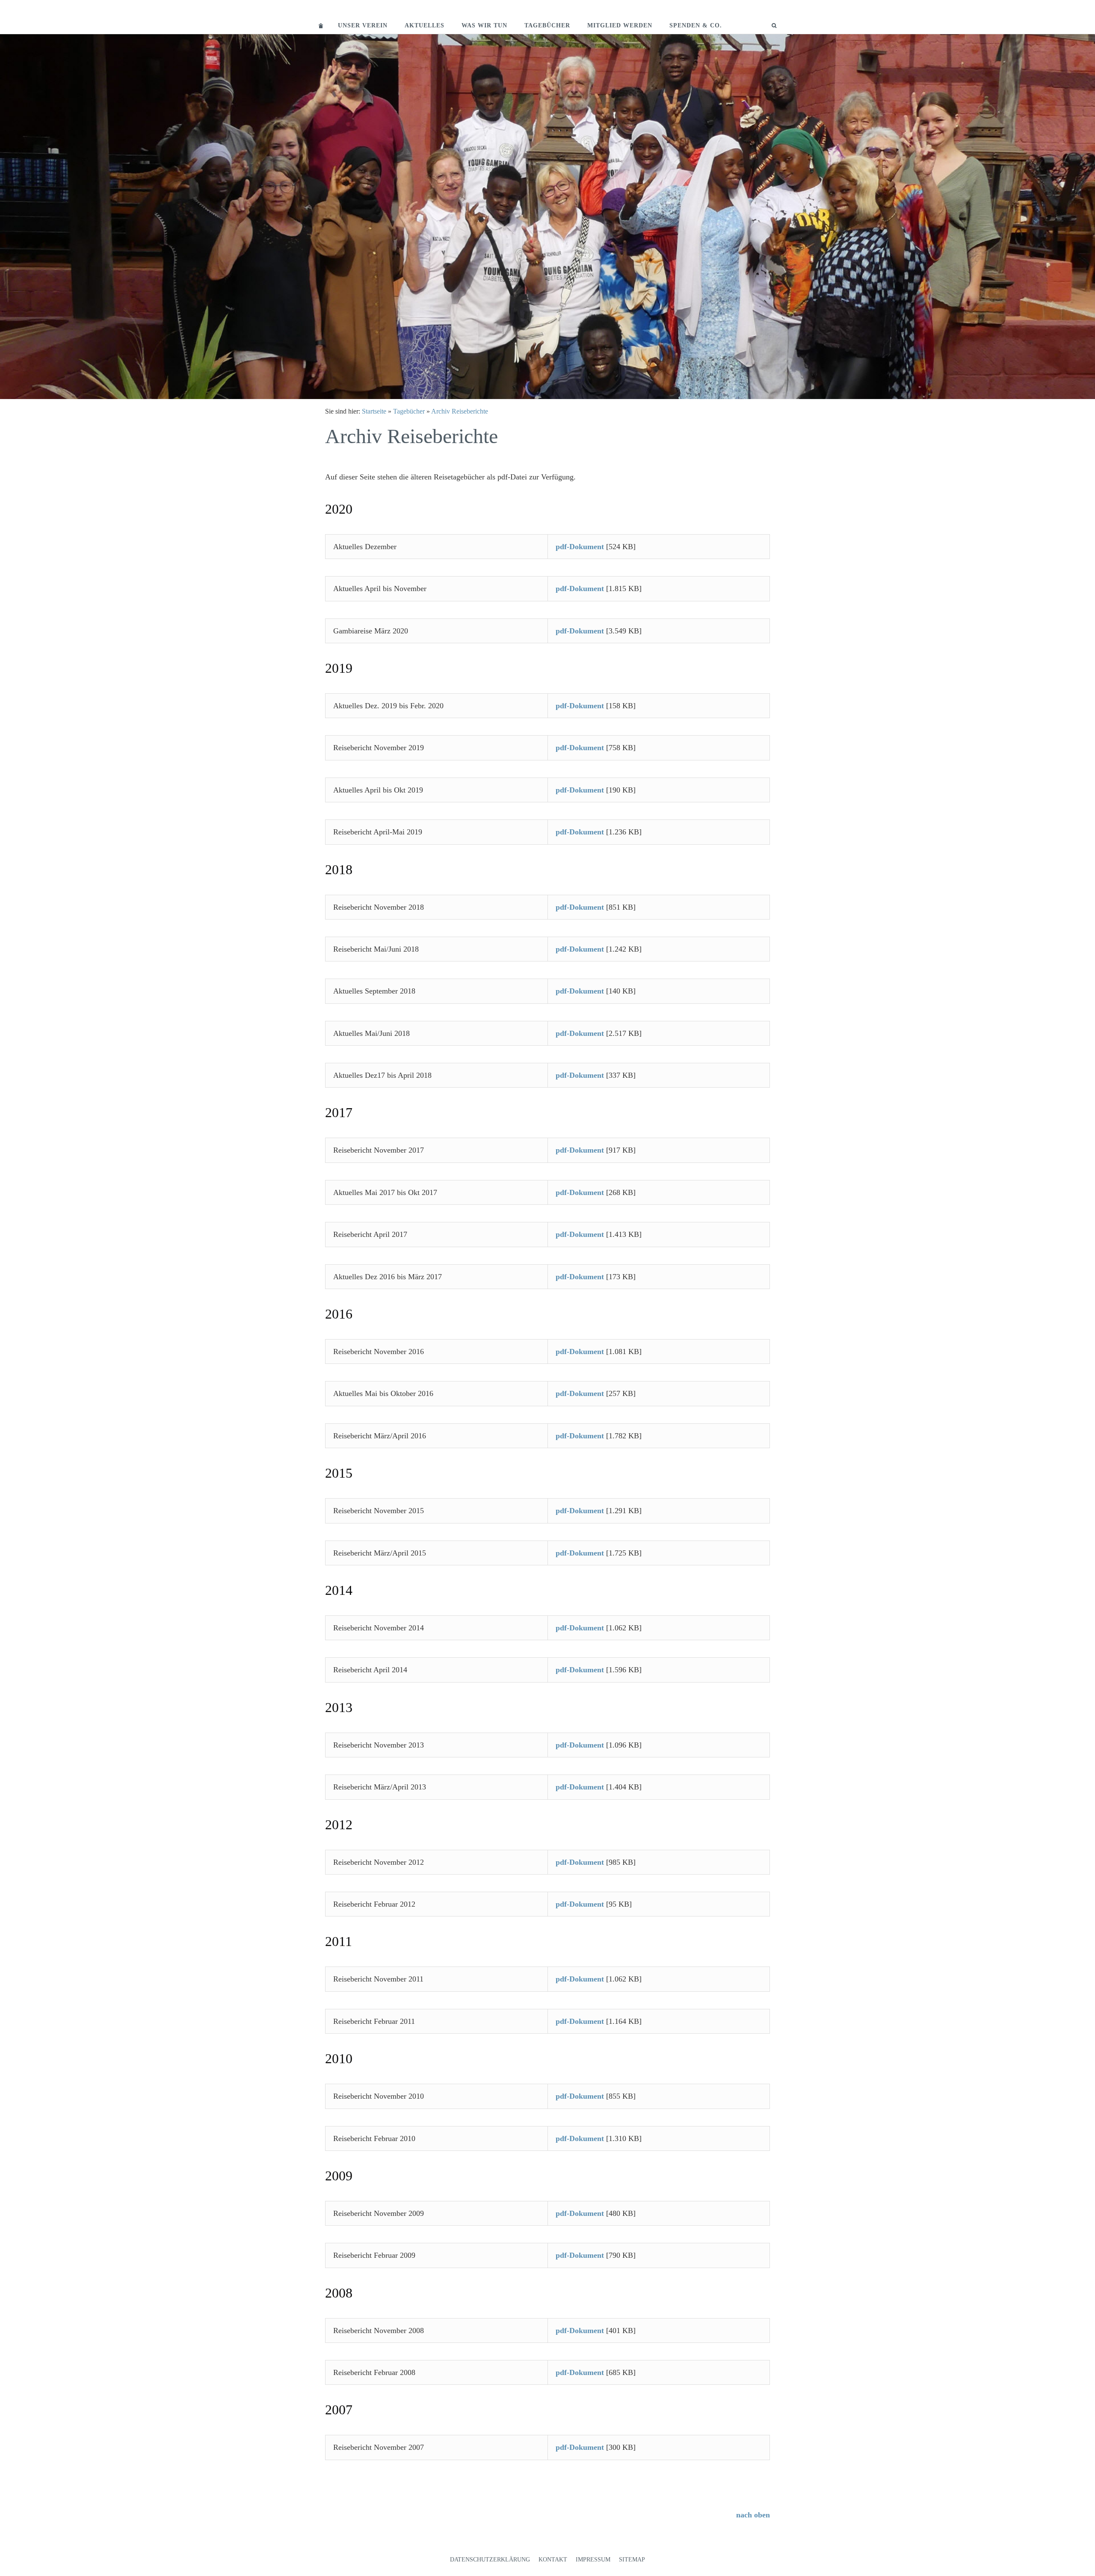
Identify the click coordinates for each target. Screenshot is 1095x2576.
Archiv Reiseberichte (460, 411)
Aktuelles (425, 25)
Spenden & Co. (696, 25)
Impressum (593, 2560)
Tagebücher (547, 25)
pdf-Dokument (580, 547)
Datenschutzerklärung (490, 2560)
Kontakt (553, 2560)
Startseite (374, 411)
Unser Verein (363, 25)
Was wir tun (484, 25)
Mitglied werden (620, 25)
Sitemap (632, 2560)
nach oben (753, 2515)
